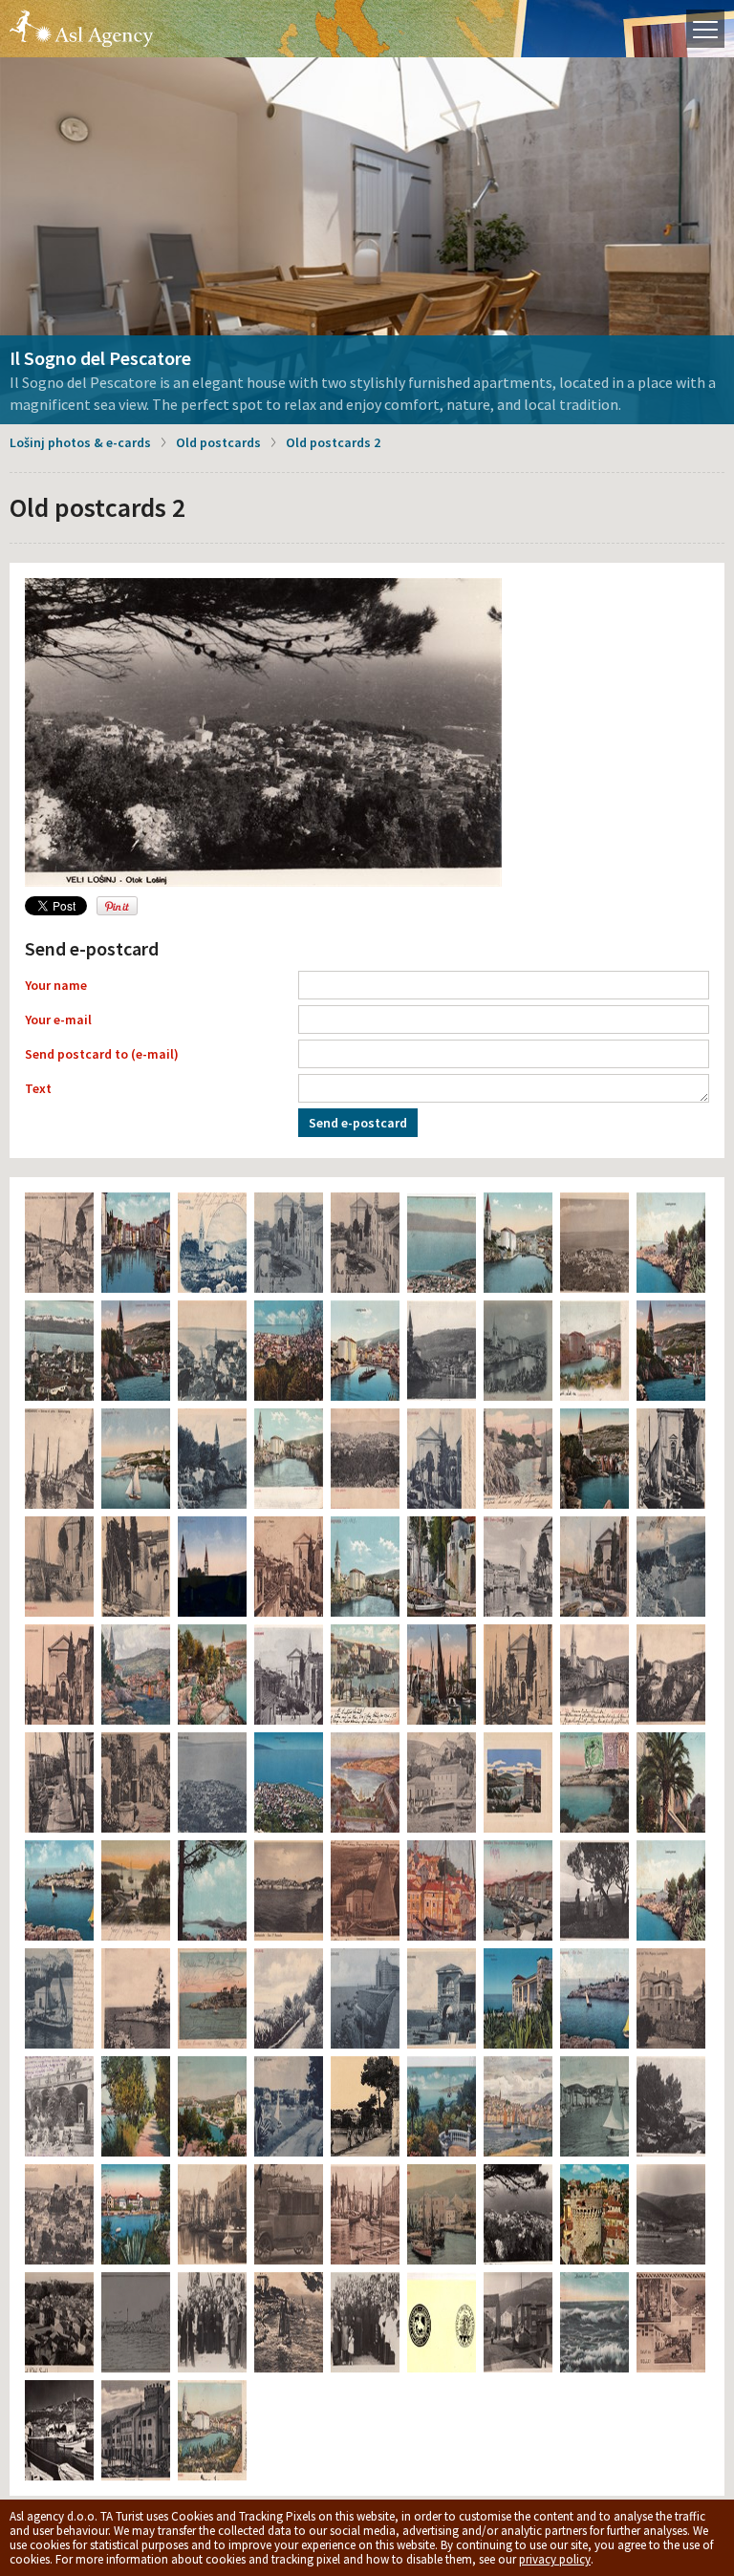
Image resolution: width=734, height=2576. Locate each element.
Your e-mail (58, 1020)
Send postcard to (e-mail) (102, 1054)
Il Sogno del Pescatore (100, 358)
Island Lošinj (81, 29)
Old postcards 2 (333, 442)
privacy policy (555, 2559)
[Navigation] (705, 29)
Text (38, 1088)
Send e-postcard (358, 1123)
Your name (56, 985)
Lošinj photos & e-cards (80, 442)
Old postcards (218, 442)
